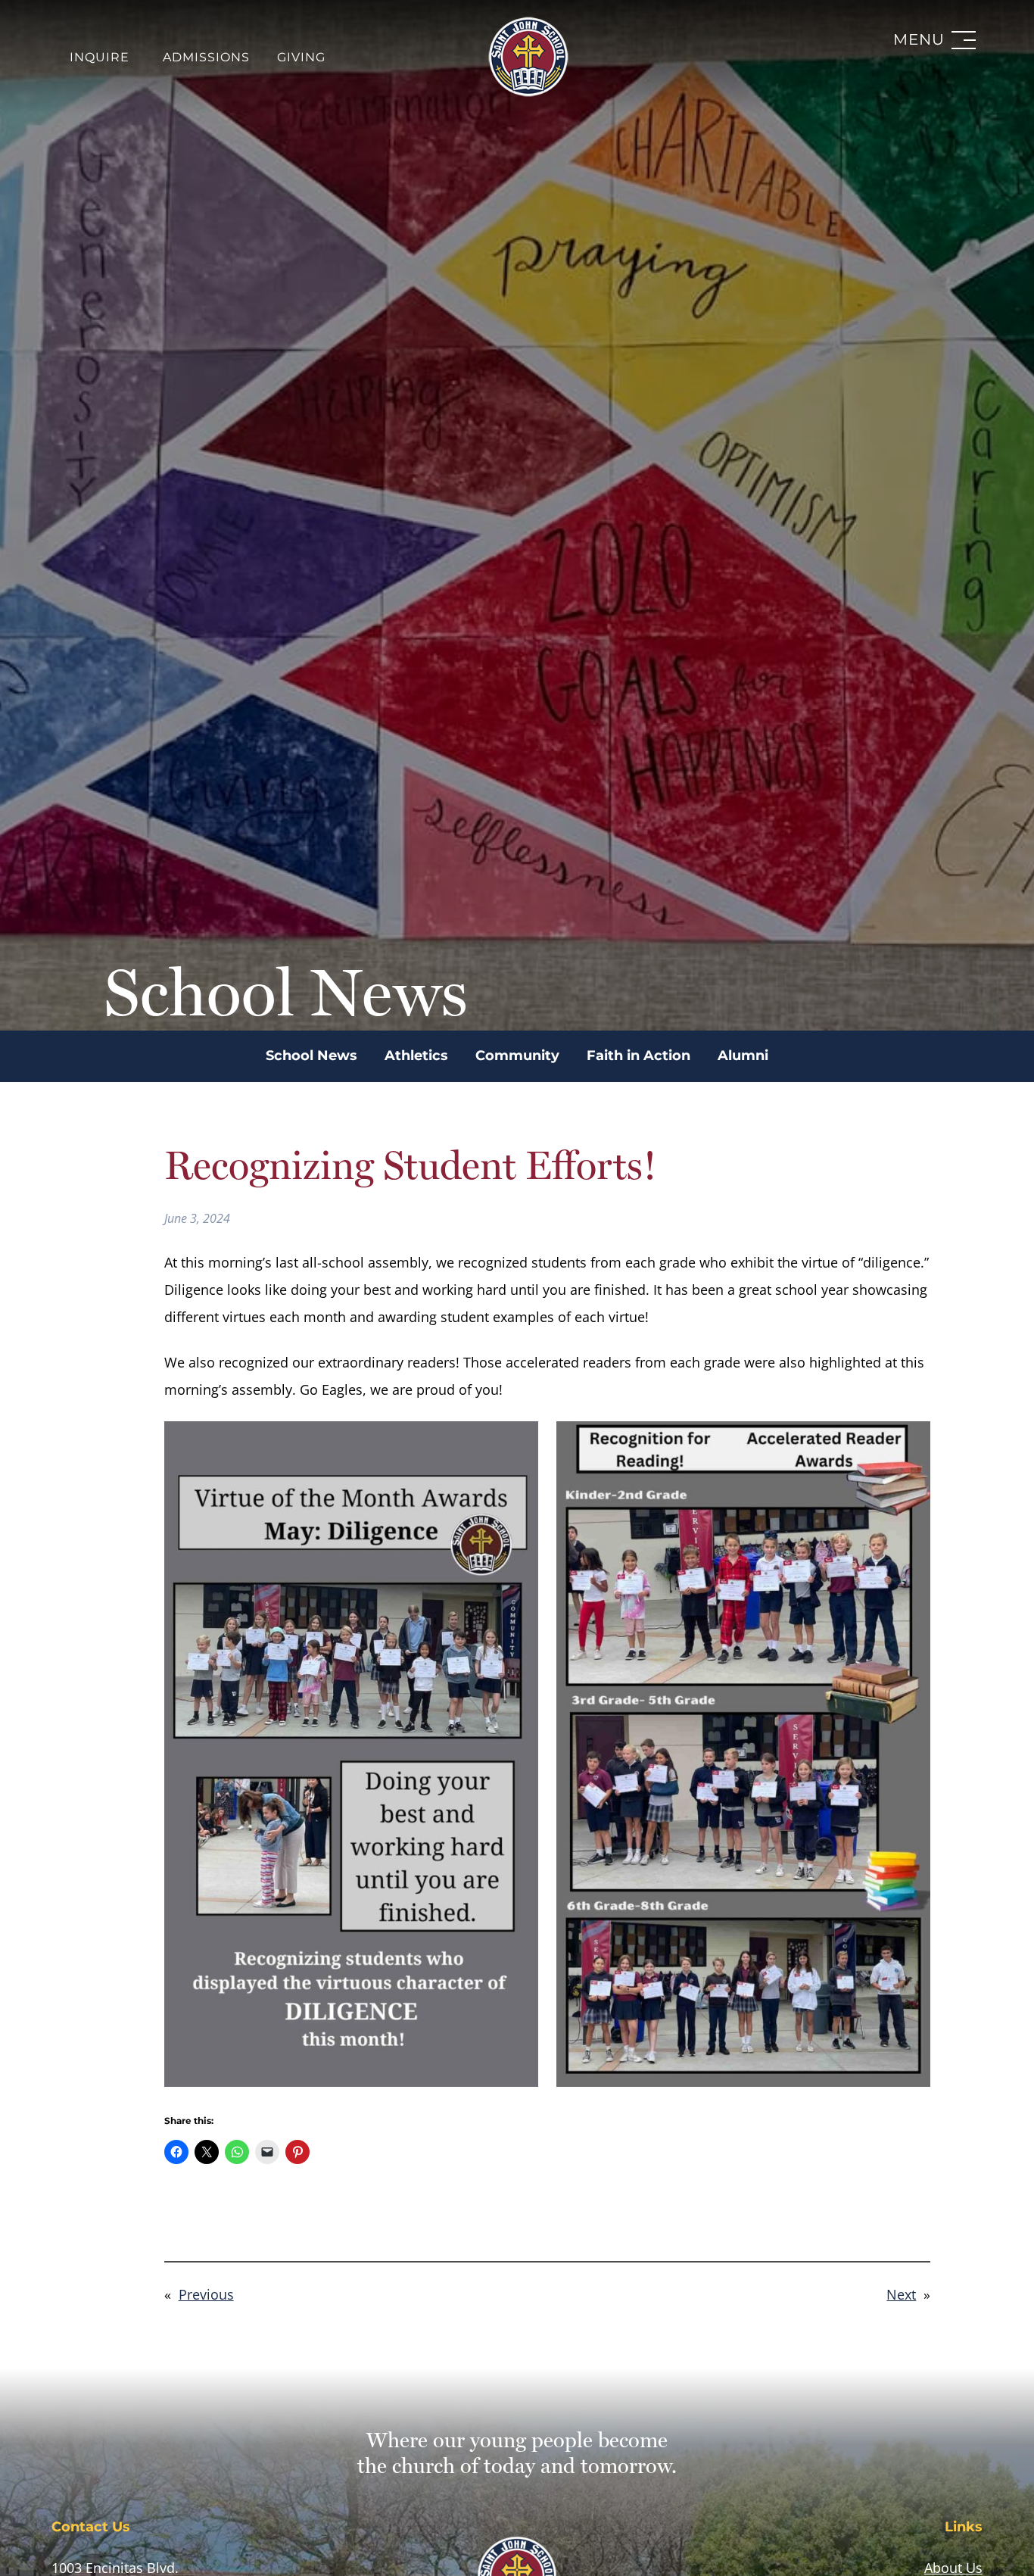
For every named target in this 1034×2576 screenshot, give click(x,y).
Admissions (206, 58)
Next (901, 2294)
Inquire (100, 58)
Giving (301, 58)
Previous (206, 2294)
